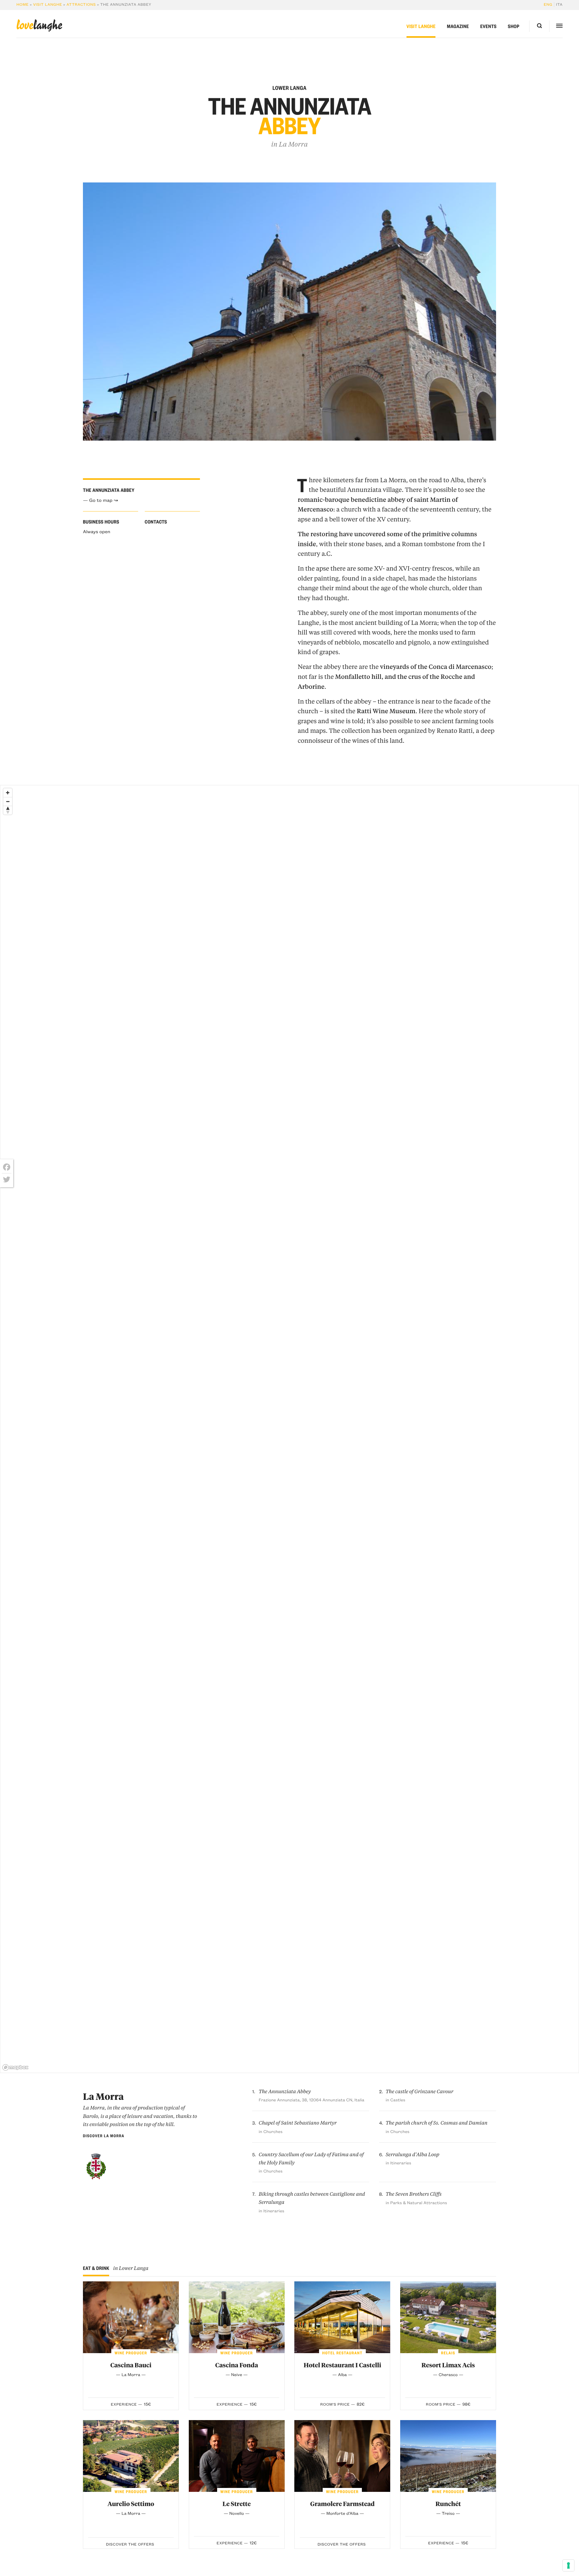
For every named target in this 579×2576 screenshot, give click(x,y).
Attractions (81, 5)
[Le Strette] (237, 2456)
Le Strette (237, 2504)
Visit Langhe (48, 5)
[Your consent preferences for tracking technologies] (568, 2565)
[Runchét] (448, 2456)
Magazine (458, 26)
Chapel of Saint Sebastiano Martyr (298, 2123)
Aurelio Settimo (131, 2504)
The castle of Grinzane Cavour (420, 2092)
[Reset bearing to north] (8, 810)
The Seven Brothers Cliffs (414, 2194)
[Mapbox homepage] (15, 2067)
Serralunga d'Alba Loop (413, 2155)
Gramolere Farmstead (342, 2504)
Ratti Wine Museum (386, 711)
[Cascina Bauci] (131, 2317)
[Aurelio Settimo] (131, 2456)
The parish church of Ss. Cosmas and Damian (437, 2123)
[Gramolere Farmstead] (342, 2456)
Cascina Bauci (131, 2365)
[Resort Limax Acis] (448, 2317)
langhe (39, 25)
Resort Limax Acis (448, 2365)
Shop (514, 26)
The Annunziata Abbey (285, 2092)
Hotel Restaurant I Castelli (342, 2365)
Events (488, 26)
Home (22, 5)
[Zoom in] (8, 793)
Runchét (448, 2504)
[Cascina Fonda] (237, 2317)
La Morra (293, 144)
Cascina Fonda (237, 2365)
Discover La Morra (104, 2136)
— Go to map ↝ (100, 500)
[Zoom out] (8, 801)
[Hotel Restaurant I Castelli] (342, 2317)
